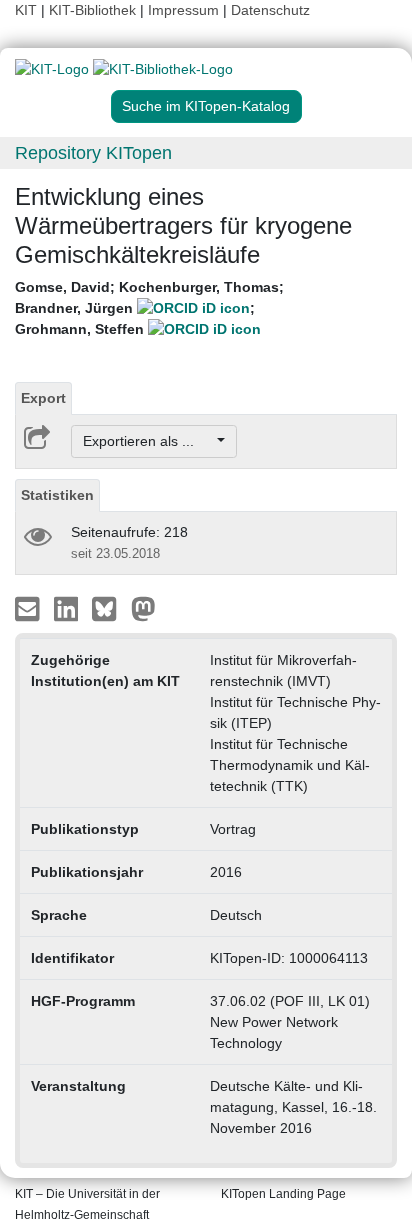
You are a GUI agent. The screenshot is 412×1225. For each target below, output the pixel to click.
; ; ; (149, 308)
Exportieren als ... (148, 441)
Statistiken (57, 495)
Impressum (183, 10)
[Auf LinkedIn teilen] (68, 608)
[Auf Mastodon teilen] (143, 608)
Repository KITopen (93, 153)
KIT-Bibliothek (94, 10)
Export (43, 398)
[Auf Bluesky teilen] (109, 608)
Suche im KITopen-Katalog (206, 106)
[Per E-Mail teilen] (29, 608)
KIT (26, 10)
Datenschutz (270, 10)
